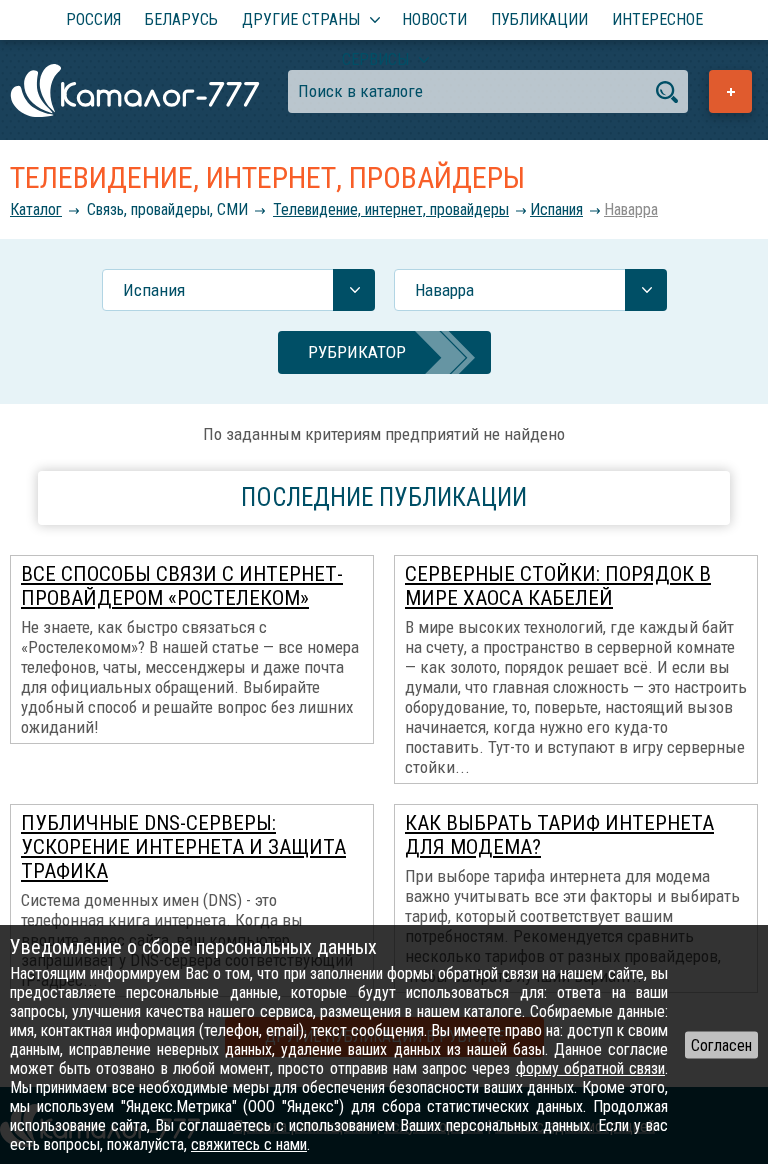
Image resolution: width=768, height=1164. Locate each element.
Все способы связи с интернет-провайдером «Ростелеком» (182, 586)
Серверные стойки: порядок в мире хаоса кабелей (558, 586)
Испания (556, 209)
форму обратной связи (590, 1068)
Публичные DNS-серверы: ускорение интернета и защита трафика (183, 847)
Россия (93, 19)
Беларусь (181, 19)
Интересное (657, 19)
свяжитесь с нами (249, 1144)
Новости (434, 19)
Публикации (539, 19)
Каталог (36, 209)
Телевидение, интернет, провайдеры (391, 209)
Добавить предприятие (730, 91)
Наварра (631, 209)
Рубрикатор (357, 352)
